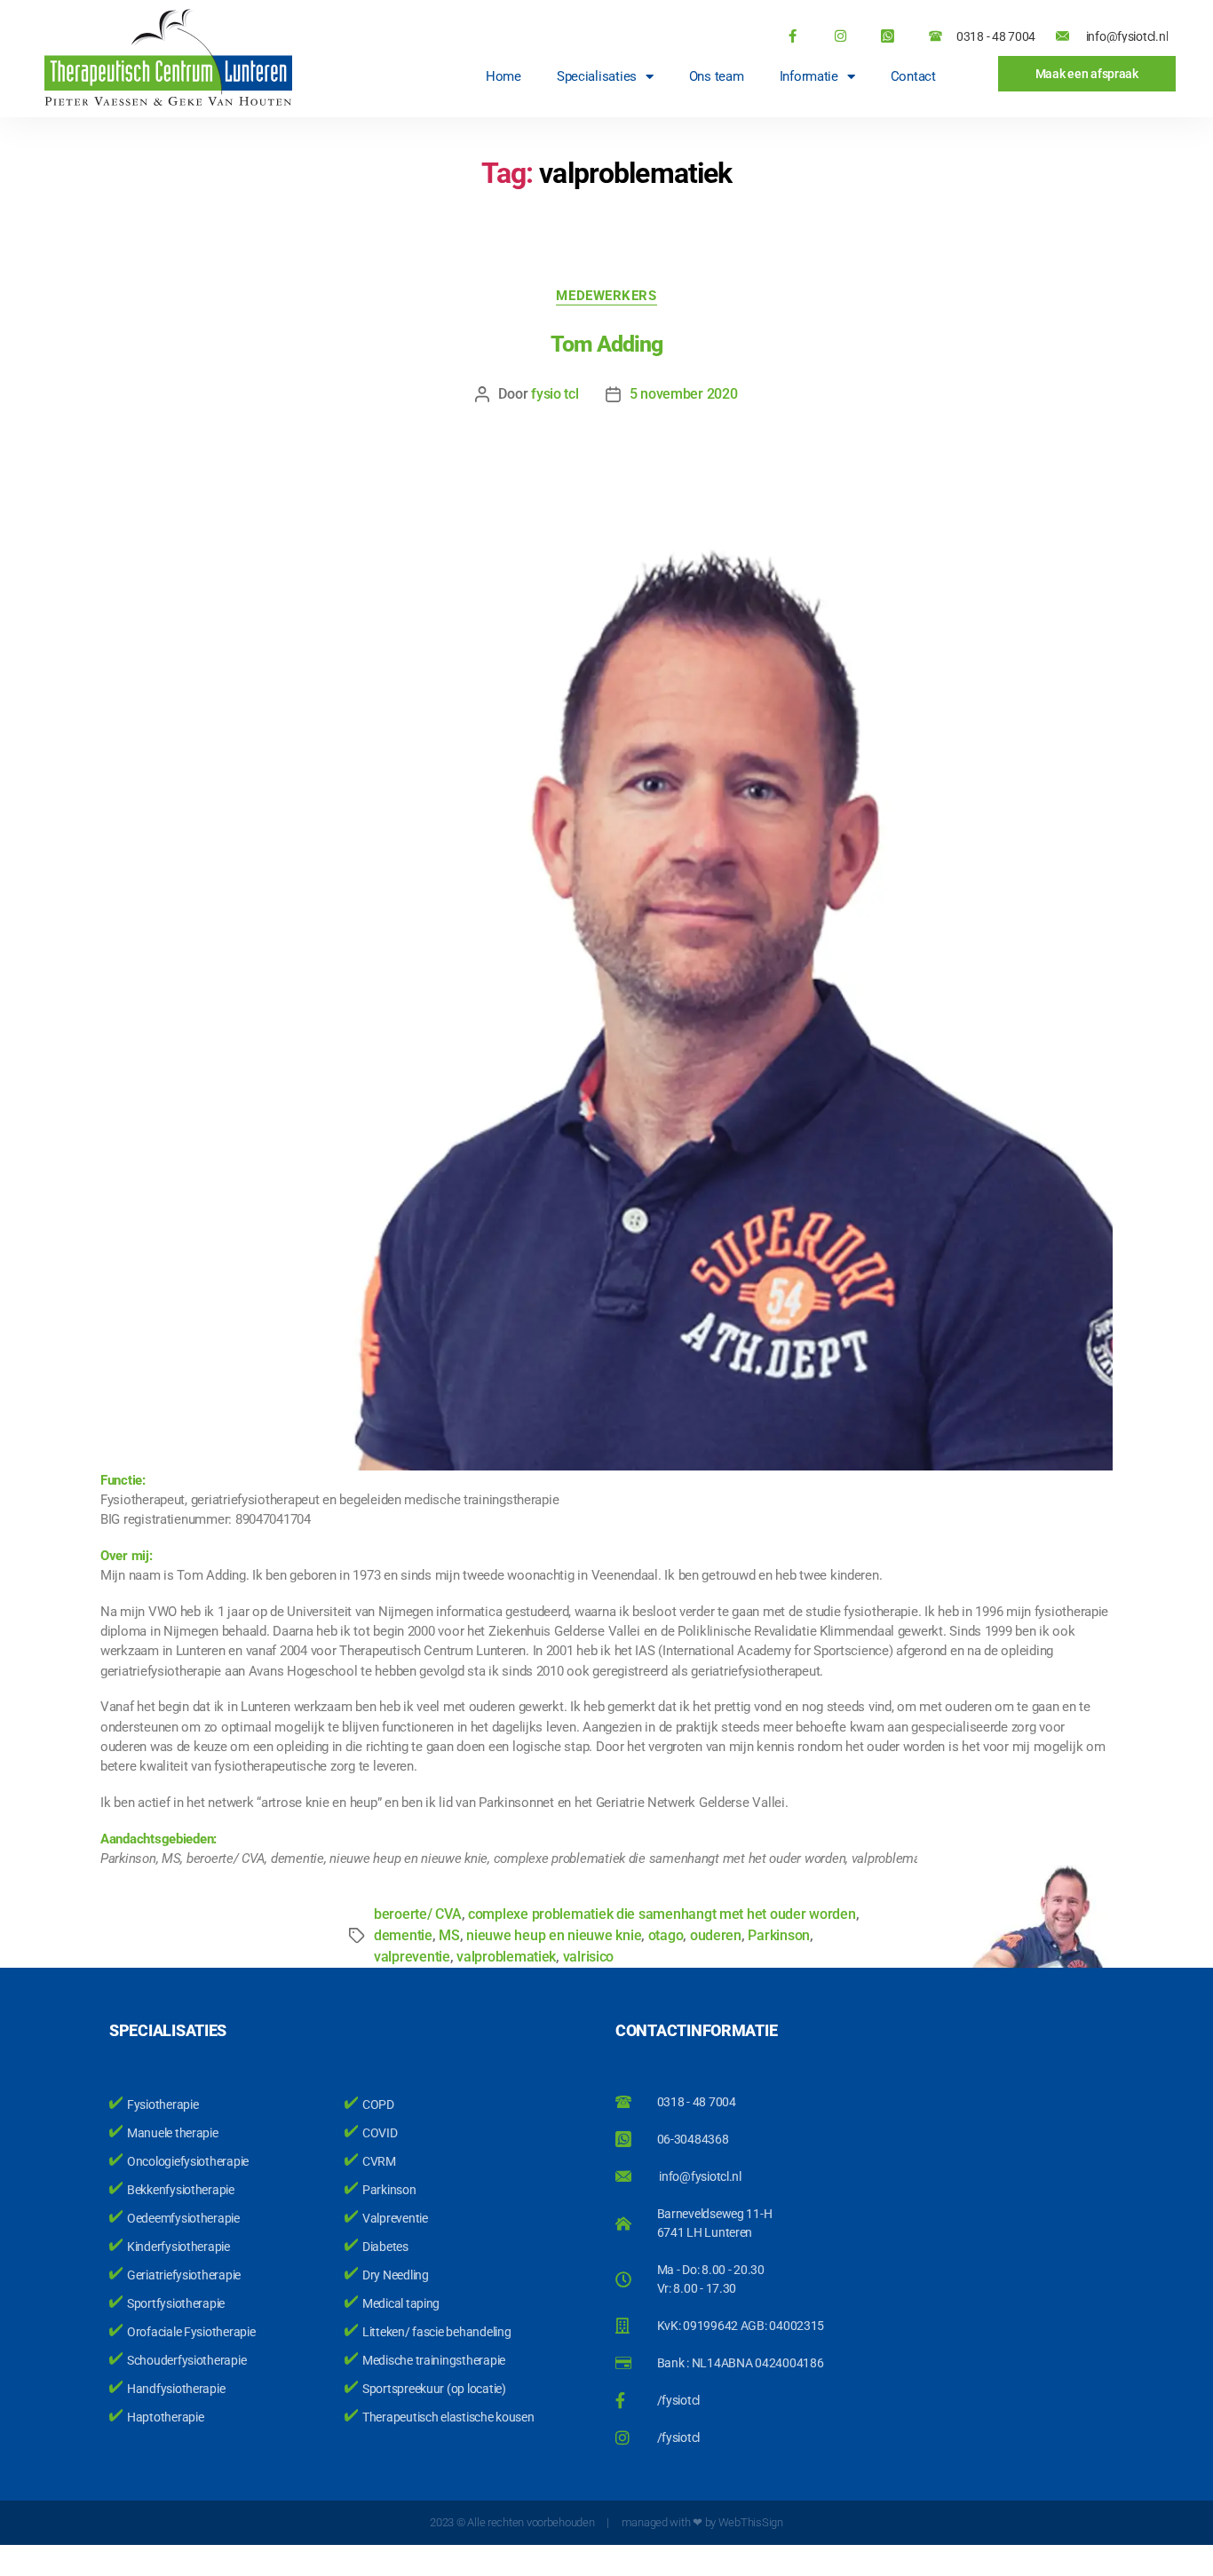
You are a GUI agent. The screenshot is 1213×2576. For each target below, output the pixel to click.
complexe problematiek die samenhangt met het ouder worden (662, 1914)
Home (503, 76)
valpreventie (412, 1957)
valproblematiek (506, 1957)
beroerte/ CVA (418, 1914)
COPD (378, 2104)
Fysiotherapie (163, 2104)
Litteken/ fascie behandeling (436, 2332)
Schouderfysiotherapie (186, 2360)
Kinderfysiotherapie (178, 2247)
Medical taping (401, 2303)
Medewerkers (606, 296)
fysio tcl (555, 394)
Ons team (717, 76)
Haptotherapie (166, 2417)
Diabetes (385, 2247)
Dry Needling (396, 2275)
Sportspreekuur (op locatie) (434, 2389)
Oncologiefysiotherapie (188, 2161)
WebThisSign (751, 2522)
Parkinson (389, 2190)
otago (666, 1935)
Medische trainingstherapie (434, 2360)
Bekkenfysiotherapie (181, 2190)
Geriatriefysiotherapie (184, 2275)
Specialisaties (597, 76)
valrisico (589, 1957)
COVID (380, 2133)
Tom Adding (606, 344)
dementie (403, 1935)
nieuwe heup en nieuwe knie (554, 1935)
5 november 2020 (684, 394)
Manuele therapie (173, 2133)
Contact (913, 76)
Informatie (809, 76)
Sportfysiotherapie (176, 2303)
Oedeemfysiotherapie (183, 2218)
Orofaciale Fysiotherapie (191, 2332)
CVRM (379, 2161)
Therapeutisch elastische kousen (448, 2417)
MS (449, 1935)
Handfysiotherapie (176, 2389)
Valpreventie (395, 2218)
